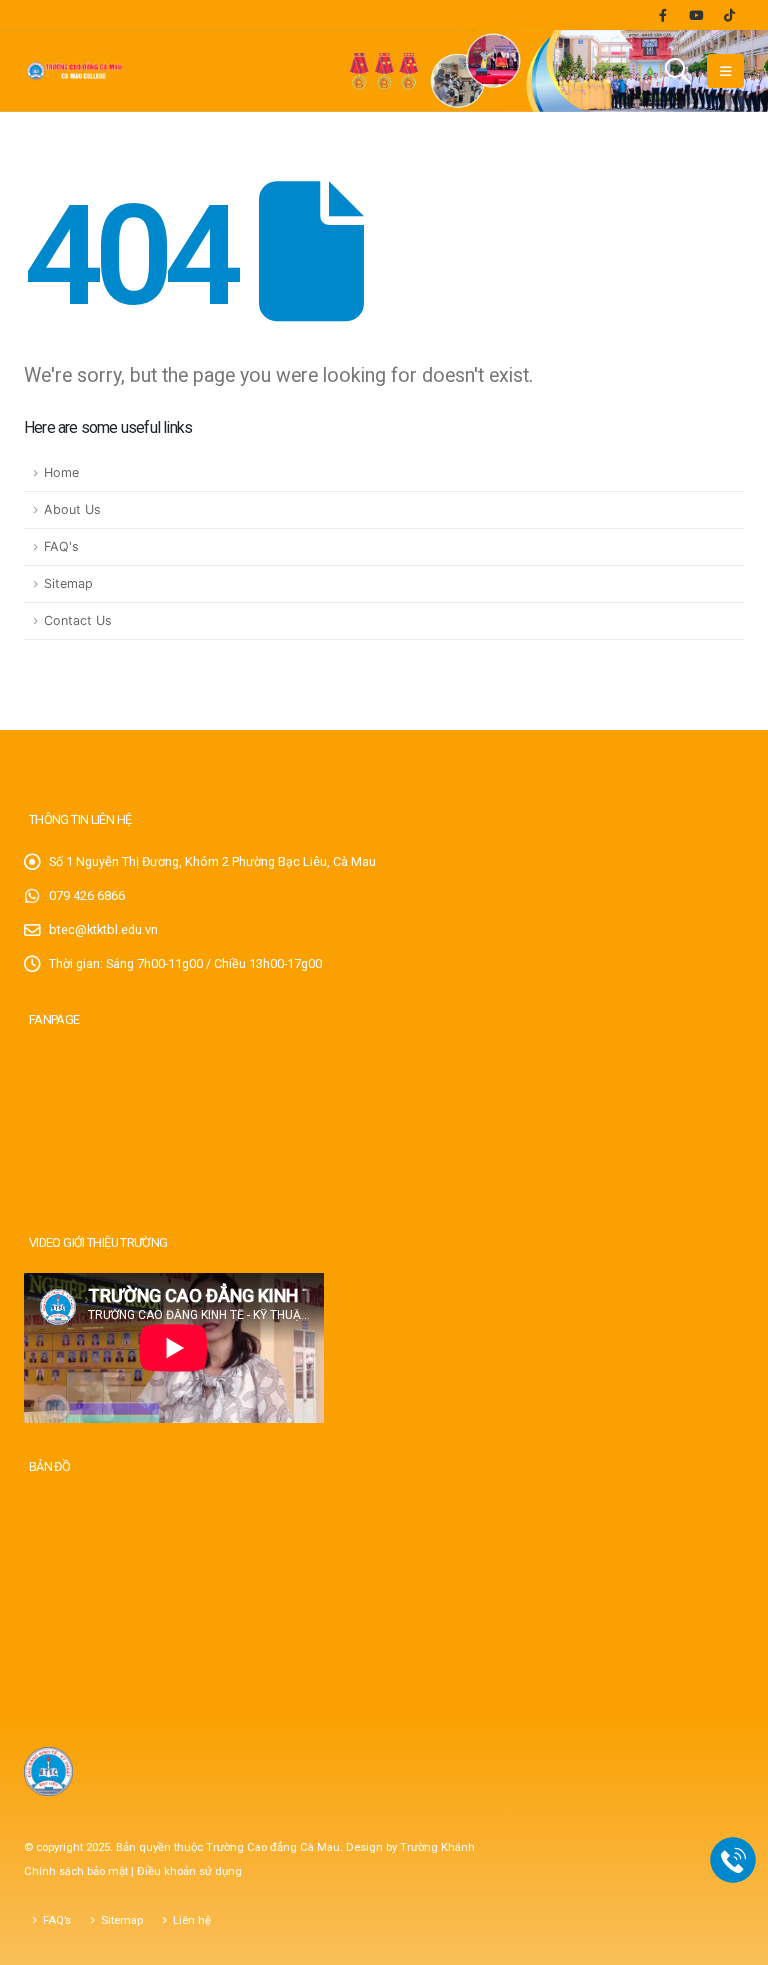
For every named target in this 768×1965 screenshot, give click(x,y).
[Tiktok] (729, 15)
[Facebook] (663, 15)
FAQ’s (57, 1920)
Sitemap (68, 583)
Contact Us (78, 620)
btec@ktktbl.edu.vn (103, 929)
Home (61, 472)
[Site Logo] (74, 71)
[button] (678, 71)
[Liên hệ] (733, 1860)
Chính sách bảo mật (77, 1871)
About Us (72, 509)
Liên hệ (192, 1920)
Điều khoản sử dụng (189, 1871)
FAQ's (61, 546)
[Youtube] (696, 15)
